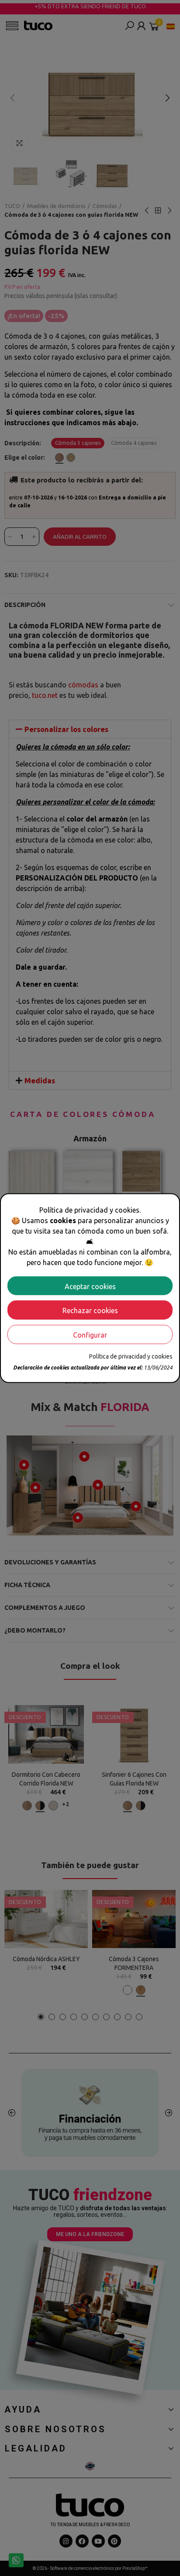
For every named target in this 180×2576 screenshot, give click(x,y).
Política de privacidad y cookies (131, 1356)
